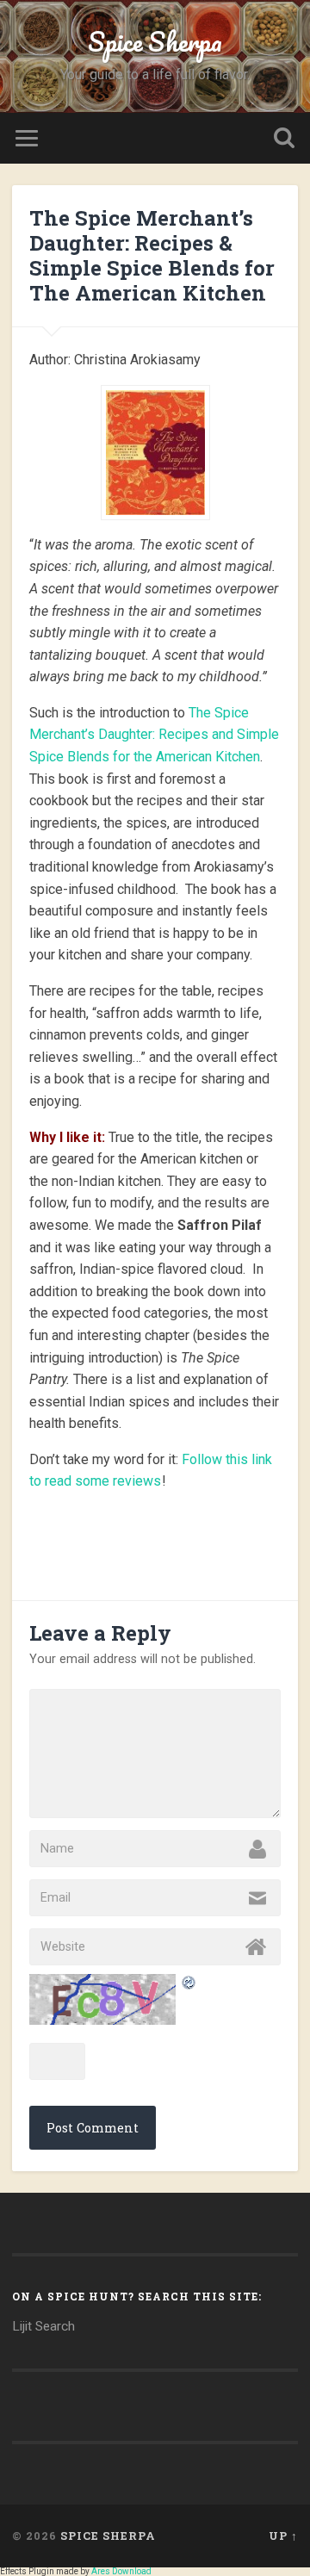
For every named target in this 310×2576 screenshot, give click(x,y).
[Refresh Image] (189, 1984)
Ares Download (121, 2571)
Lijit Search (43, 2326)
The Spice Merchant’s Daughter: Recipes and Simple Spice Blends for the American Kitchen (154, 735)
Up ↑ (283, 2536)
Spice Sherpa (155, 42)
